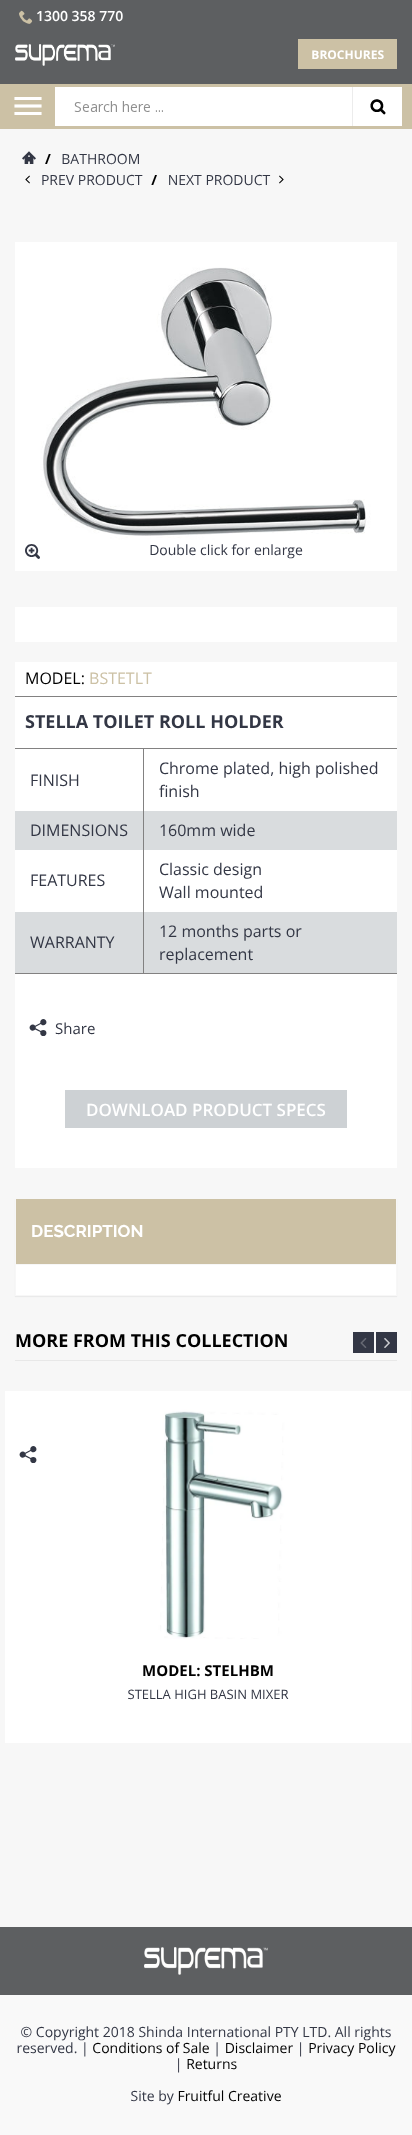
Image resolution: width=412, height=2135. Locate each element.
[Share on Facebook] (115, 1029)
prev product (96, 180)
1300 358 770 (79, 16)
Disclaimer (259, 2048)
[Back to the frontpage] (28, 159)
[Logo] (65, 55)
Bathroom (100, 159)
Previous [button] (363, 1342)
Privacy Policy (351, 2048)
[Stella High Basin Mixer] (208, 1521)
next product (223, 180)
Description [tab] (87, 1231)
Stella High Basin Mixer (208, 1694)
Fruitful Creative (229, 2096)
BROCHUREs (347, 54)
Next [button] (386, 1342)
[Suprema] (206, 1960)
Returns (211, 2064)
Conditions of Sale (150, 2048)
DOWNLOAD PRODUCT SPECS (206, 1109)
